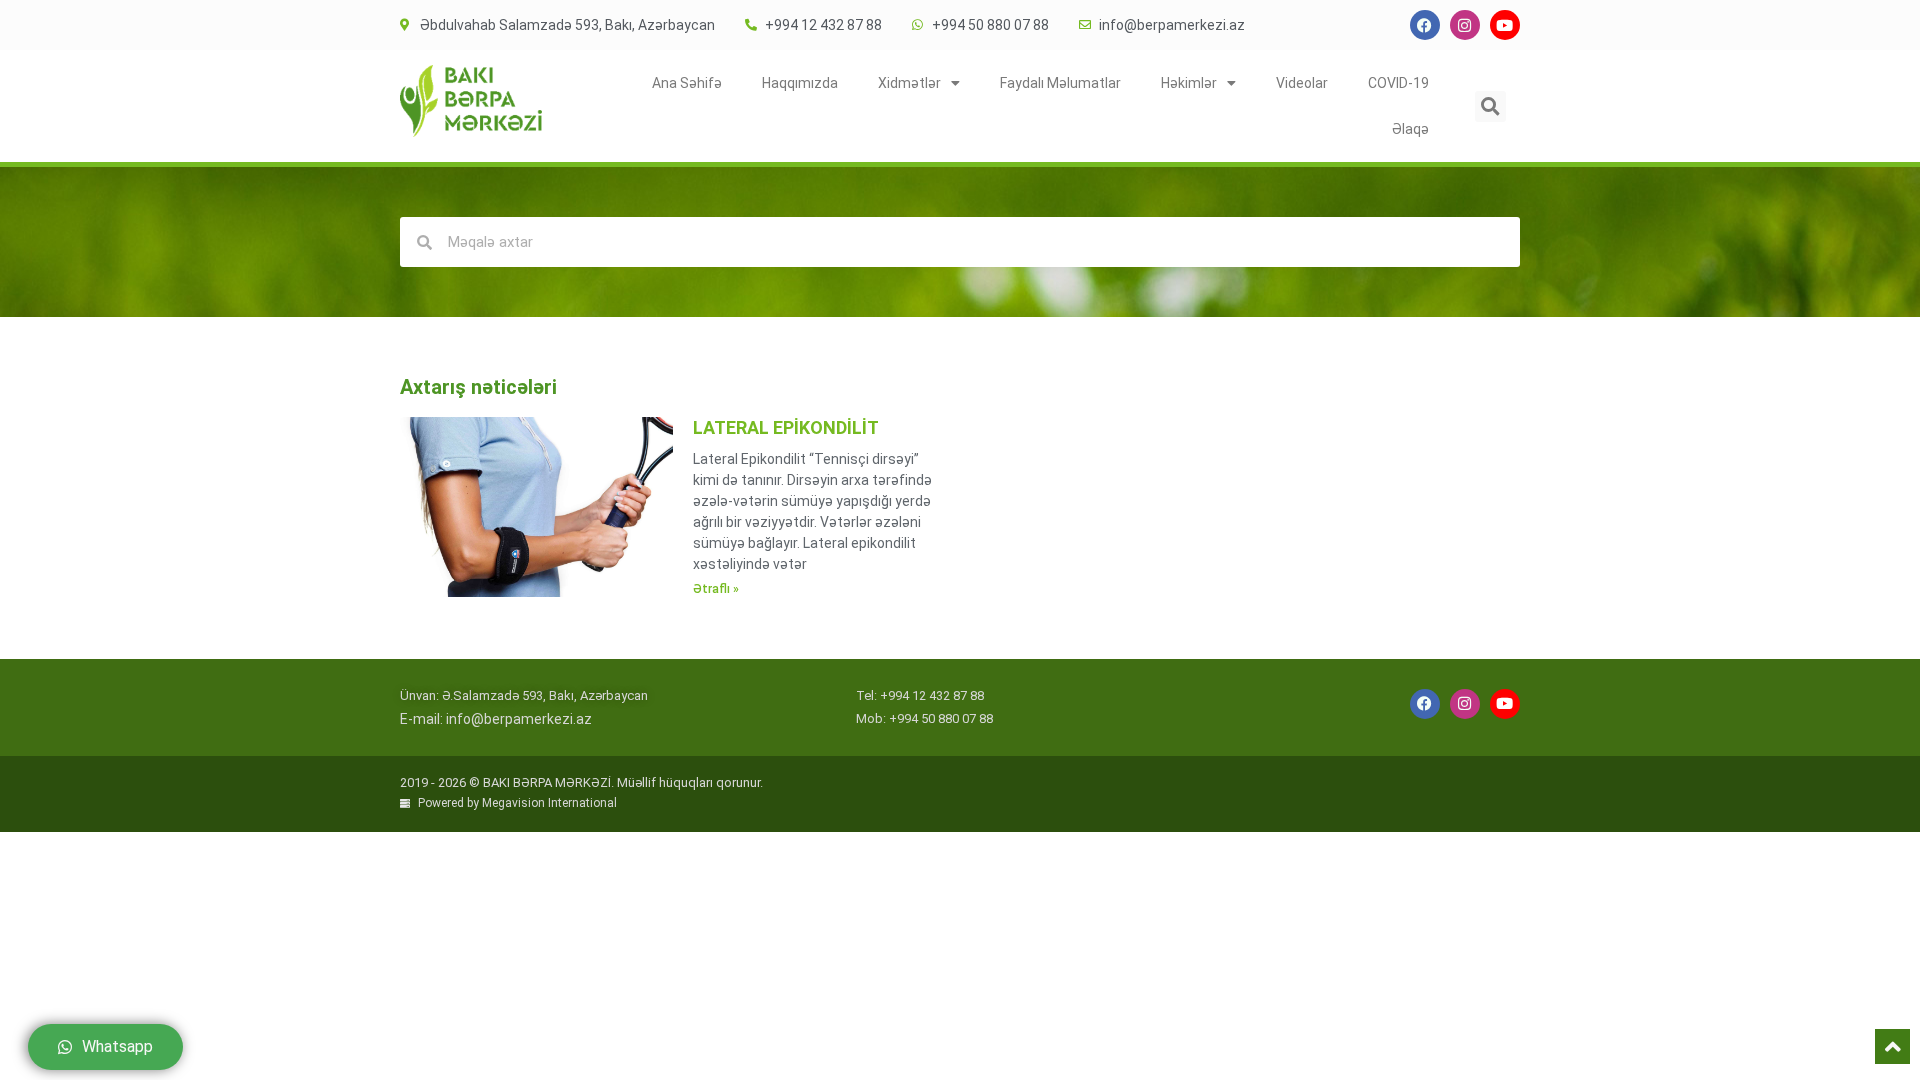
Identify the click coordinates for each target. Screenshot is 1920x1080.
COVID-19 (1398, 83)
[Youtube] (1505, 25)
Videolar (1302, 83)
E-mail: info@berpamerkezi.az (496, 719)
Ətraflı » (716, 589)
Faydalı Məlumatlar (1060, 83)
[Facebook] (1425, 25)
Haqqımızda (800, 83)
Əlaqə (1410, 129)
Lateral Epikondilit (786, 427)
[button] (1490, 106)
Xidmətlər (909, 83)
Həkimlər (1189, 83)
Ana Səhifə (687, 83)
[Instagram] (1465, 25)
